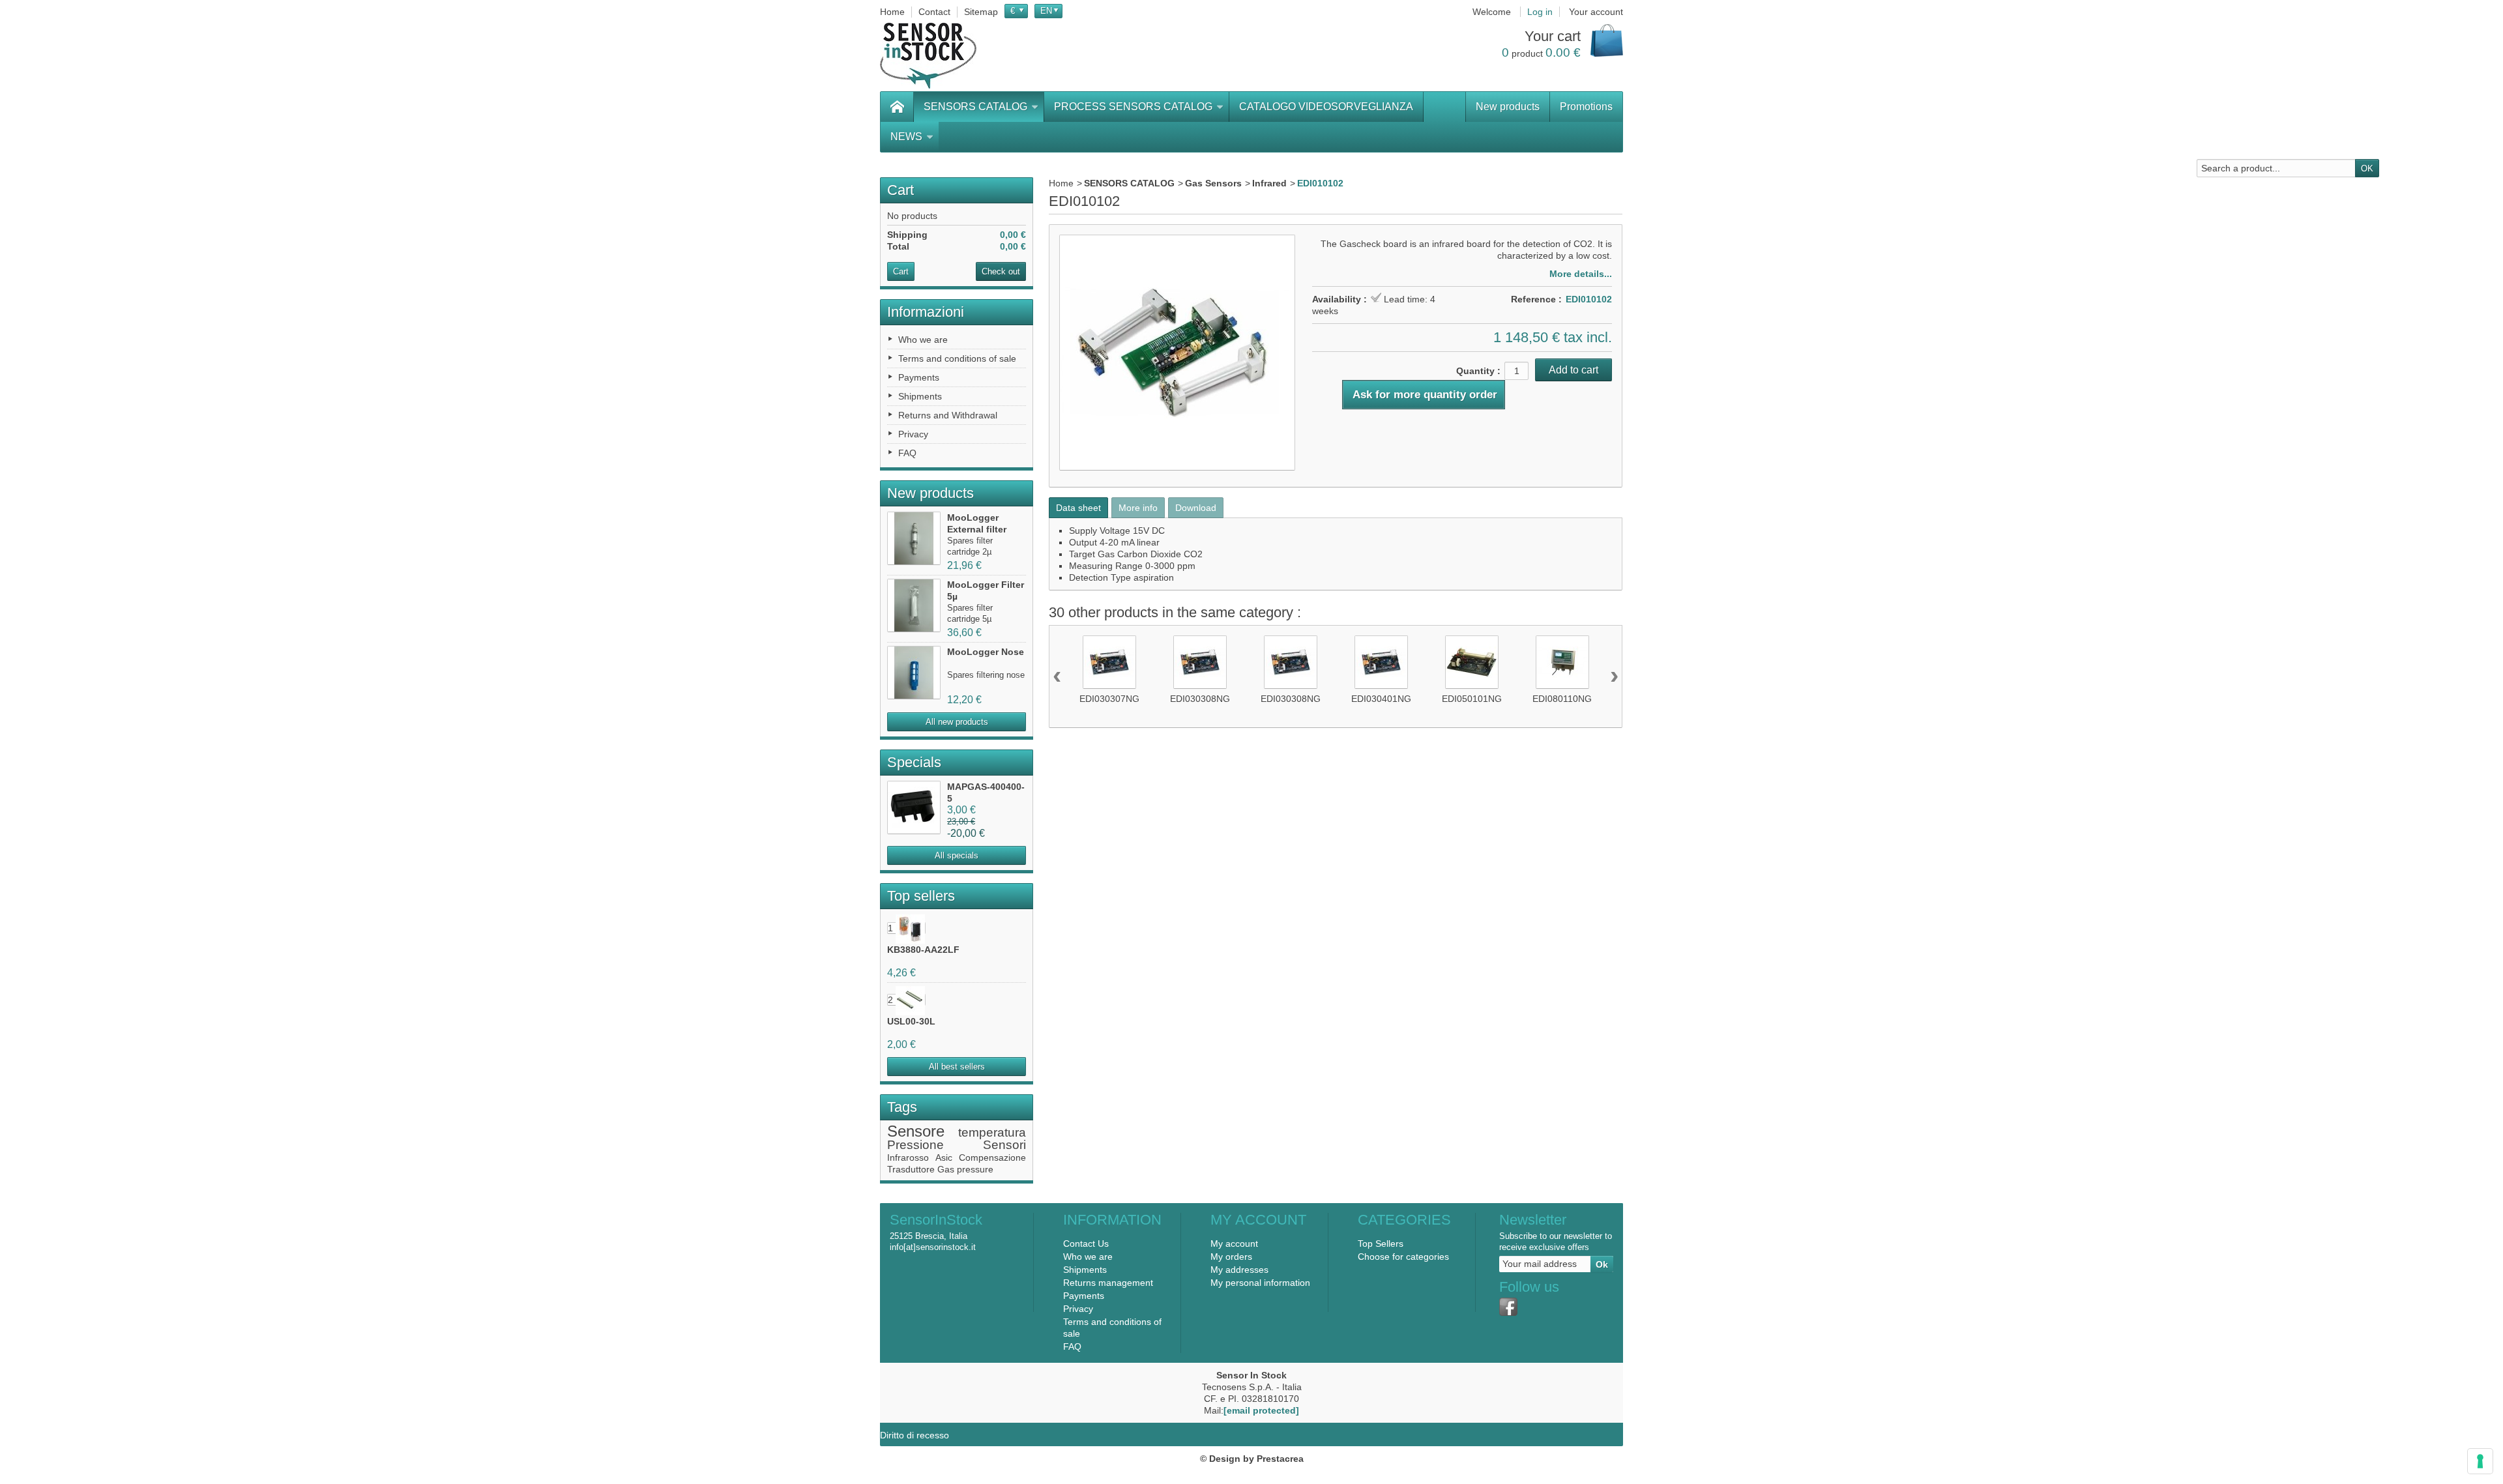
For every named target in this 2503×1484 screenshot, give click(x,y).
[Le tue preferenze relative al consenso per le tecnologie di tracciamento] (2480, 1461)
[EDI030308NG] (1200, 662)
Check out (1001, 271)
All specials (957, 855)
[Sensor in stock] (928, 56)
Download (1196, 508)
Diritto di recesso (915, 1435)
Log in (1540, 12)
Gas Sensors (1213, 183)
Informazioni (926, 312)
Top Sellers (1381, 1244)
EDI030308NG (1200, 699)
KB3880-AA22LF (923, 950)
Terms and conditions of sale (957, 358)
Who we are (923, 340)
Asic (944, 1157)
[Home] (897, 107)
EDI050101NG (1472, 699)
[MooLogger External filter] (914, 538)
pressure (975, 1169)
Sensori (1004, 1145)
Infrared (1269, 183)
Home (1061, 183)
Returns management (1108, 1283)
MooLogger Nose (986, 652)
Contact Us (1086, 1244)
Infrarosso (908, 1157)
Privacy (913, 434)
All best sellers (957, 1067)
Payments (919, 377)
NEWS (906, 137)
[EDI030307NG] (1109, 662)
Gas (946, 1169)
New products (1508, 107)
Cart (900, 190)
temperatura (992, 1132)
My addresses (1239, 1270)
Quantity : (1478, 371)
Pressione (915, 1145)
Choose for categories (1403, 1257)
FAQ (907, 453)
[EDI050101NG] (1472, 662)
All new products (957, 722)
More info (1138, 508)
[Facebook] (1508, 1307)
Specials (914, 762)
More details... (1581, 274)
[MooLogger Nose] (914, 673)
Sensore (916, 1131)
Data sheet (1078, 508)
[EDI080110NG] (1562, 662)
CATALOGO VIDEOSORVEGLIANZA (1326, 107)
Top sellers (921, 896)
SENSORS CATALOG (975, 107)
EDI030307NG (1109, 699)
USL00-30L (911, 1021)
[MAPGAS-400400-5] (914, 807)
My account (1234, 1244)
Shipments (920, 396)
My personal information (1260, 1283)
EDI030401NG (1381, 699)
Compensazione (992, 1157)
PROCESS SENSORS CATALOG (1133, 107)
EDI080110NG (1562, 699)
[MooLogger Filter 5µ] (914, 605)
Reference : (1536, 299)
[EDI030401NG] (1381, 662)
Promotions (1586, 107)
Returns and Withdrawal (948, 415)
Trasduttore (911, 1169)
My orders (1231, 1257)
